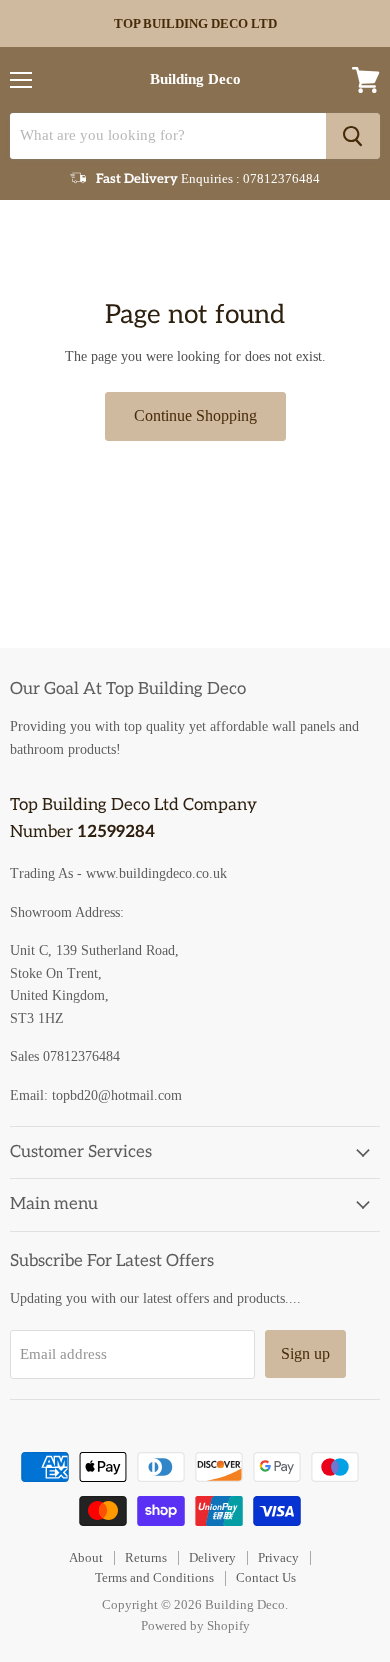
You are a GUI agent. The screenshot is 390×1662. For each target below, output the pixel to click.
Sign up (305, 1353)
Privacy (278, 1557)
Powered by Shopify (195, 1625)
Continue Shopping (195, 415)
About (86, 1557)
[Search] (353, 136)
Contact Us (266, 1577)
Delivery (212, 1557)
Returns (146, 1557)
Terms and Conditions (154, 1577)
